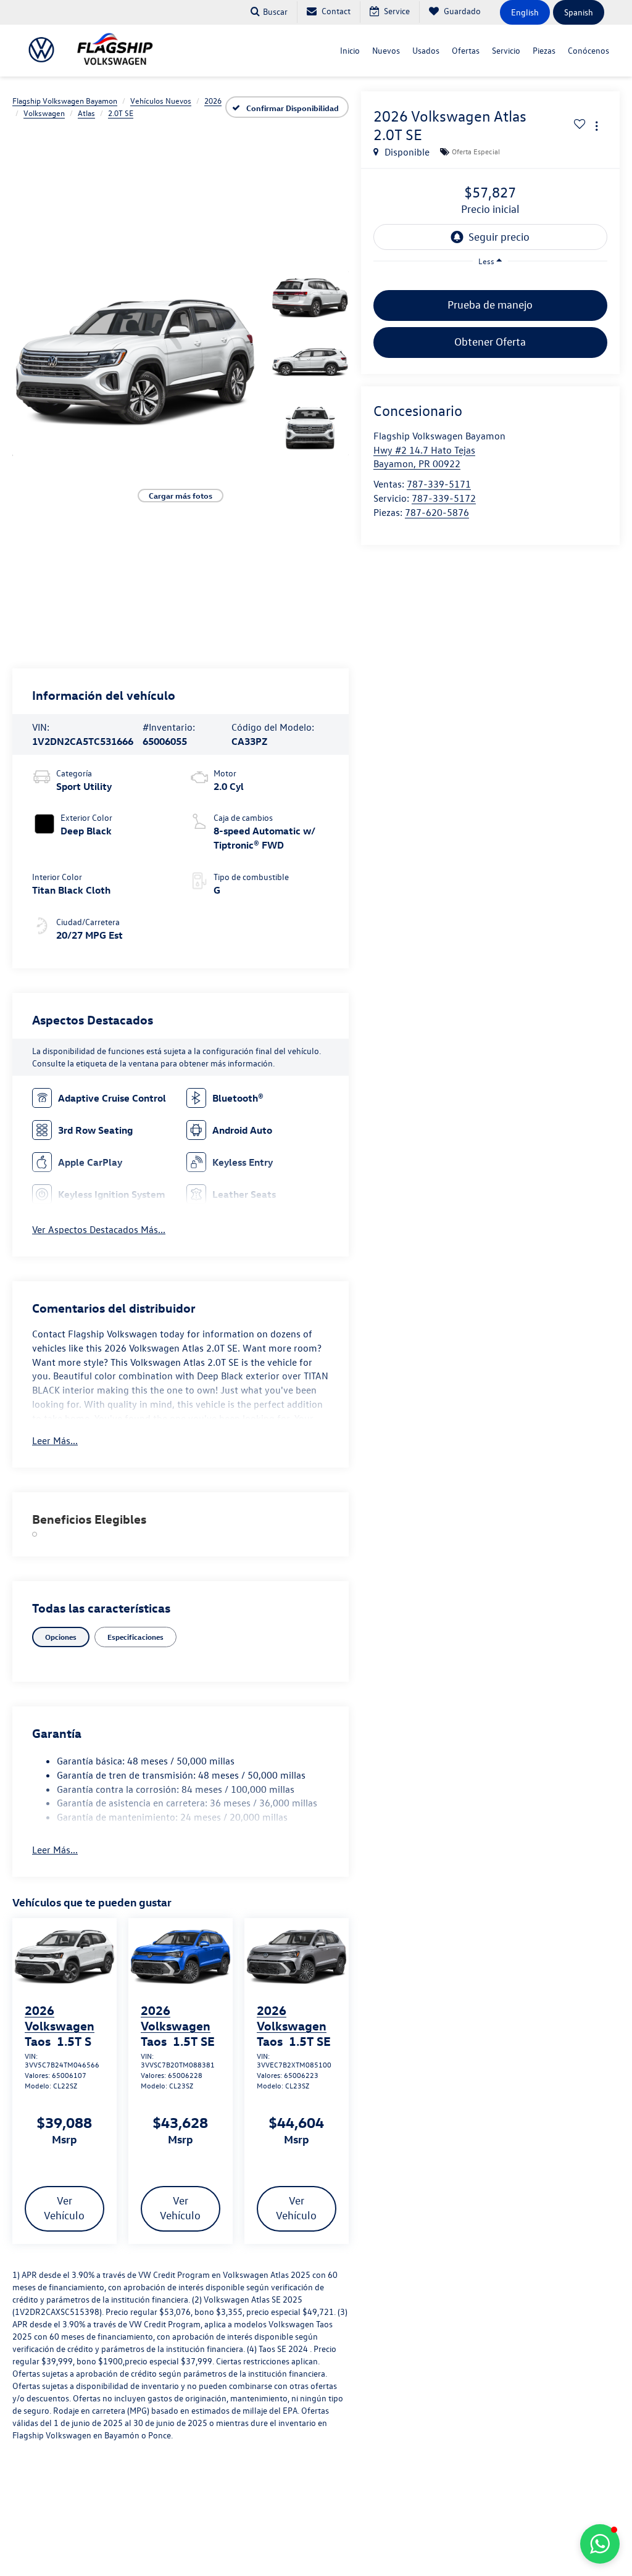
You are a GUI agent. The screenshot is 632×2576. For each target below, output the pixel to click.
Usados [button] (426, 50)
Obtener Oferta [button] (490, 342)
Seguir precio (499, 237)
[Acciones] (597, 126)
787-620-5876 (437, 512)
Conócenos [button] (588, 50)
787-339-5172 (444, 498)
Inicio (350, 50)
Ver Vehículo (64, 2208)
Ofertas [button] (466, 50)
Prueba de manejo (490, 305)
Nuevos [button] (386, 50)
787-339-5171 (439, 484)
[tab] (61, 1637)
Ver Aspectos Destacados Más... (99, 1229)
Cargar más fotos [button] (181, 495)
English (525, 12)
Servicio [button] (506, 50)
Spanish (579, 12)
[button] (135, 363)
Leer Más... (55, 1440)
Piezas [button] (544, 50)
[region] (490, 280)
